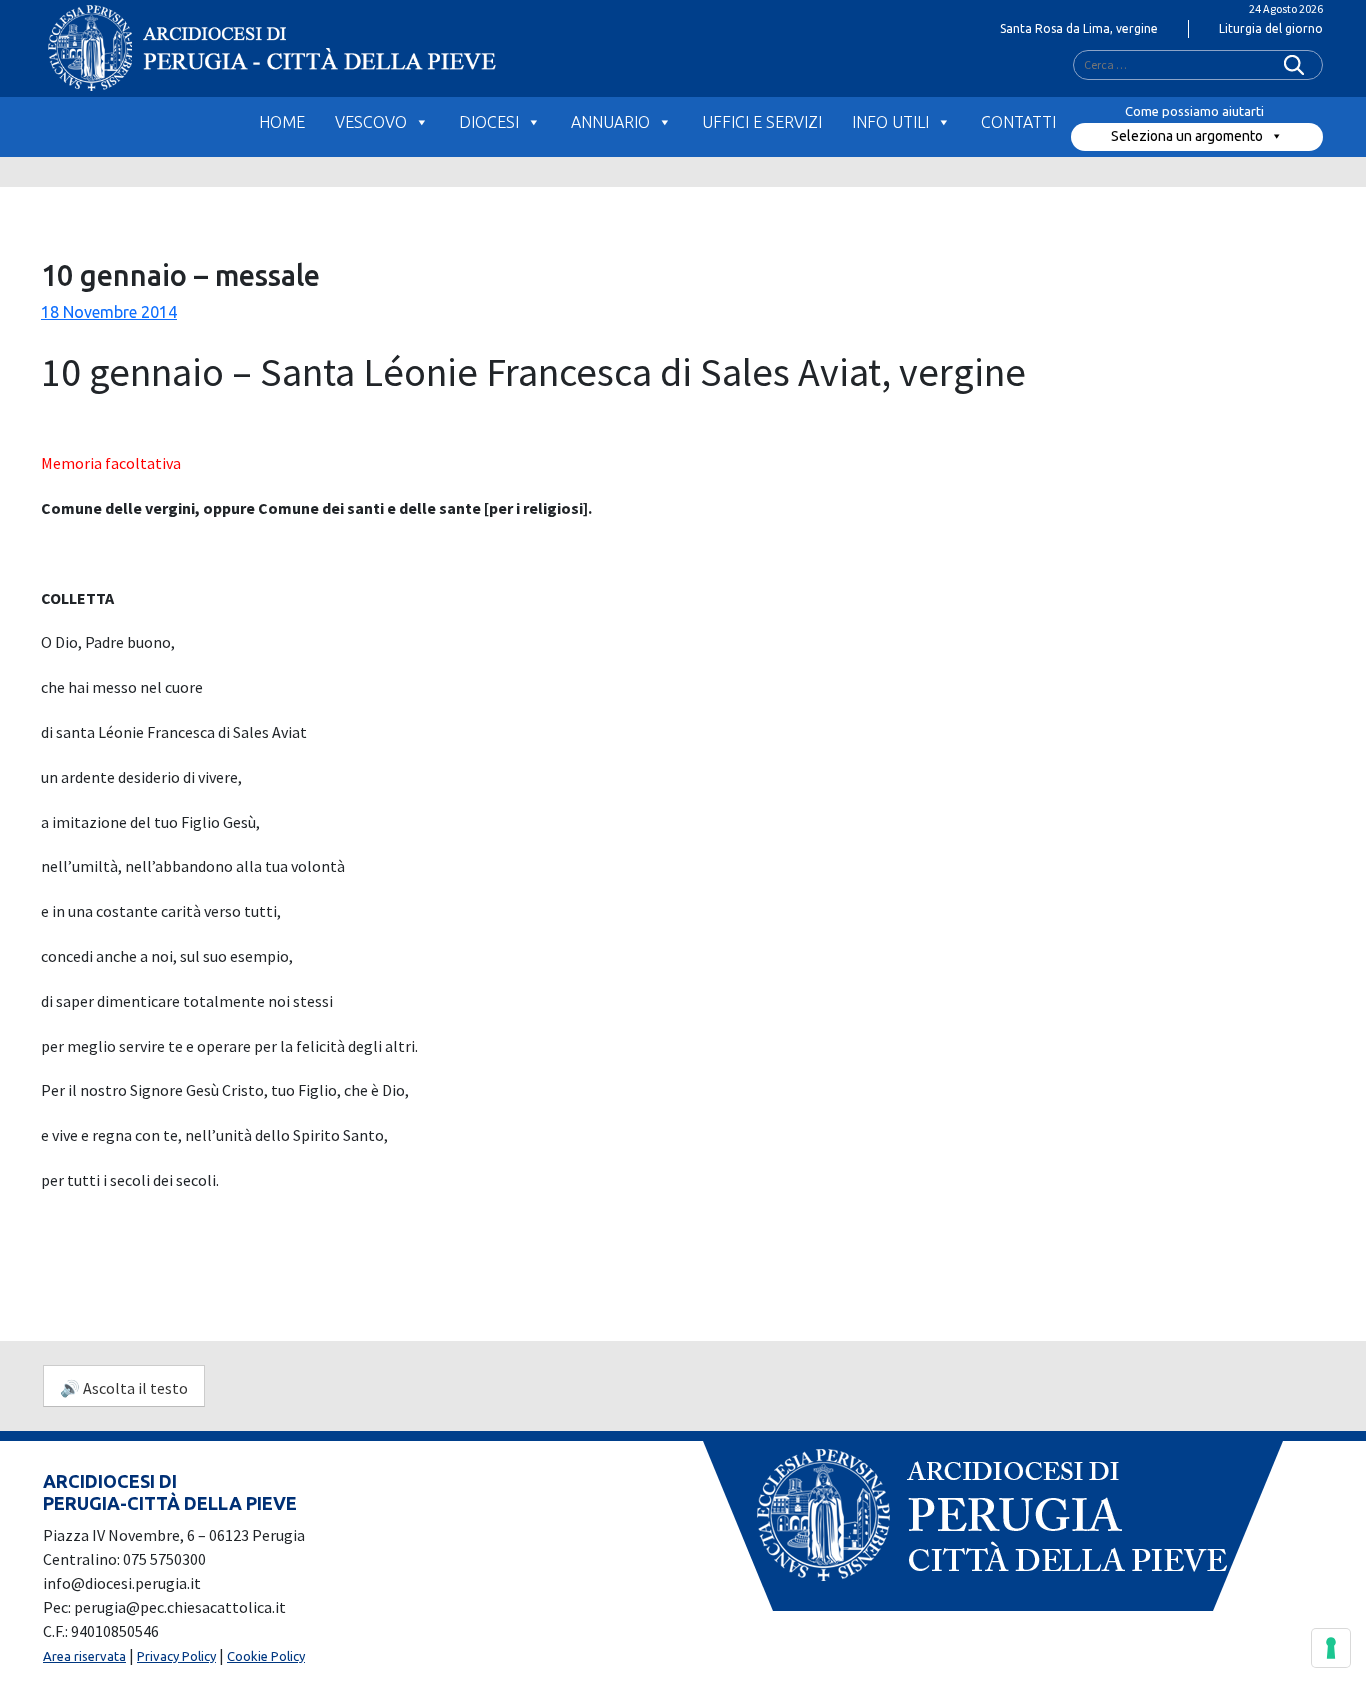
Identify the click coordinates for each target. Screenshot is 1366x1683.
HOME (282, 122)
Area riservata (84, 1656)
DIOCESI (489, 122)
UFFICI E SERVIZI (762, 122)
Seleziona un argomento (1187, 136)
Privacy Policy (176, 1656)
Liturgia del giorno (1271, 28)
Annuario (610, 122)
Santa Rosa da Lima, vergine (1079, 28)
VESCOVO (371, 122)
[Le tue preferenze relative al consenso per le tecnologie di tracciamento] (1331, 1648)
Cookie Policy (266, 1656)
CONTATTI (1018, 122)
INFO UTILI (890, 122)
